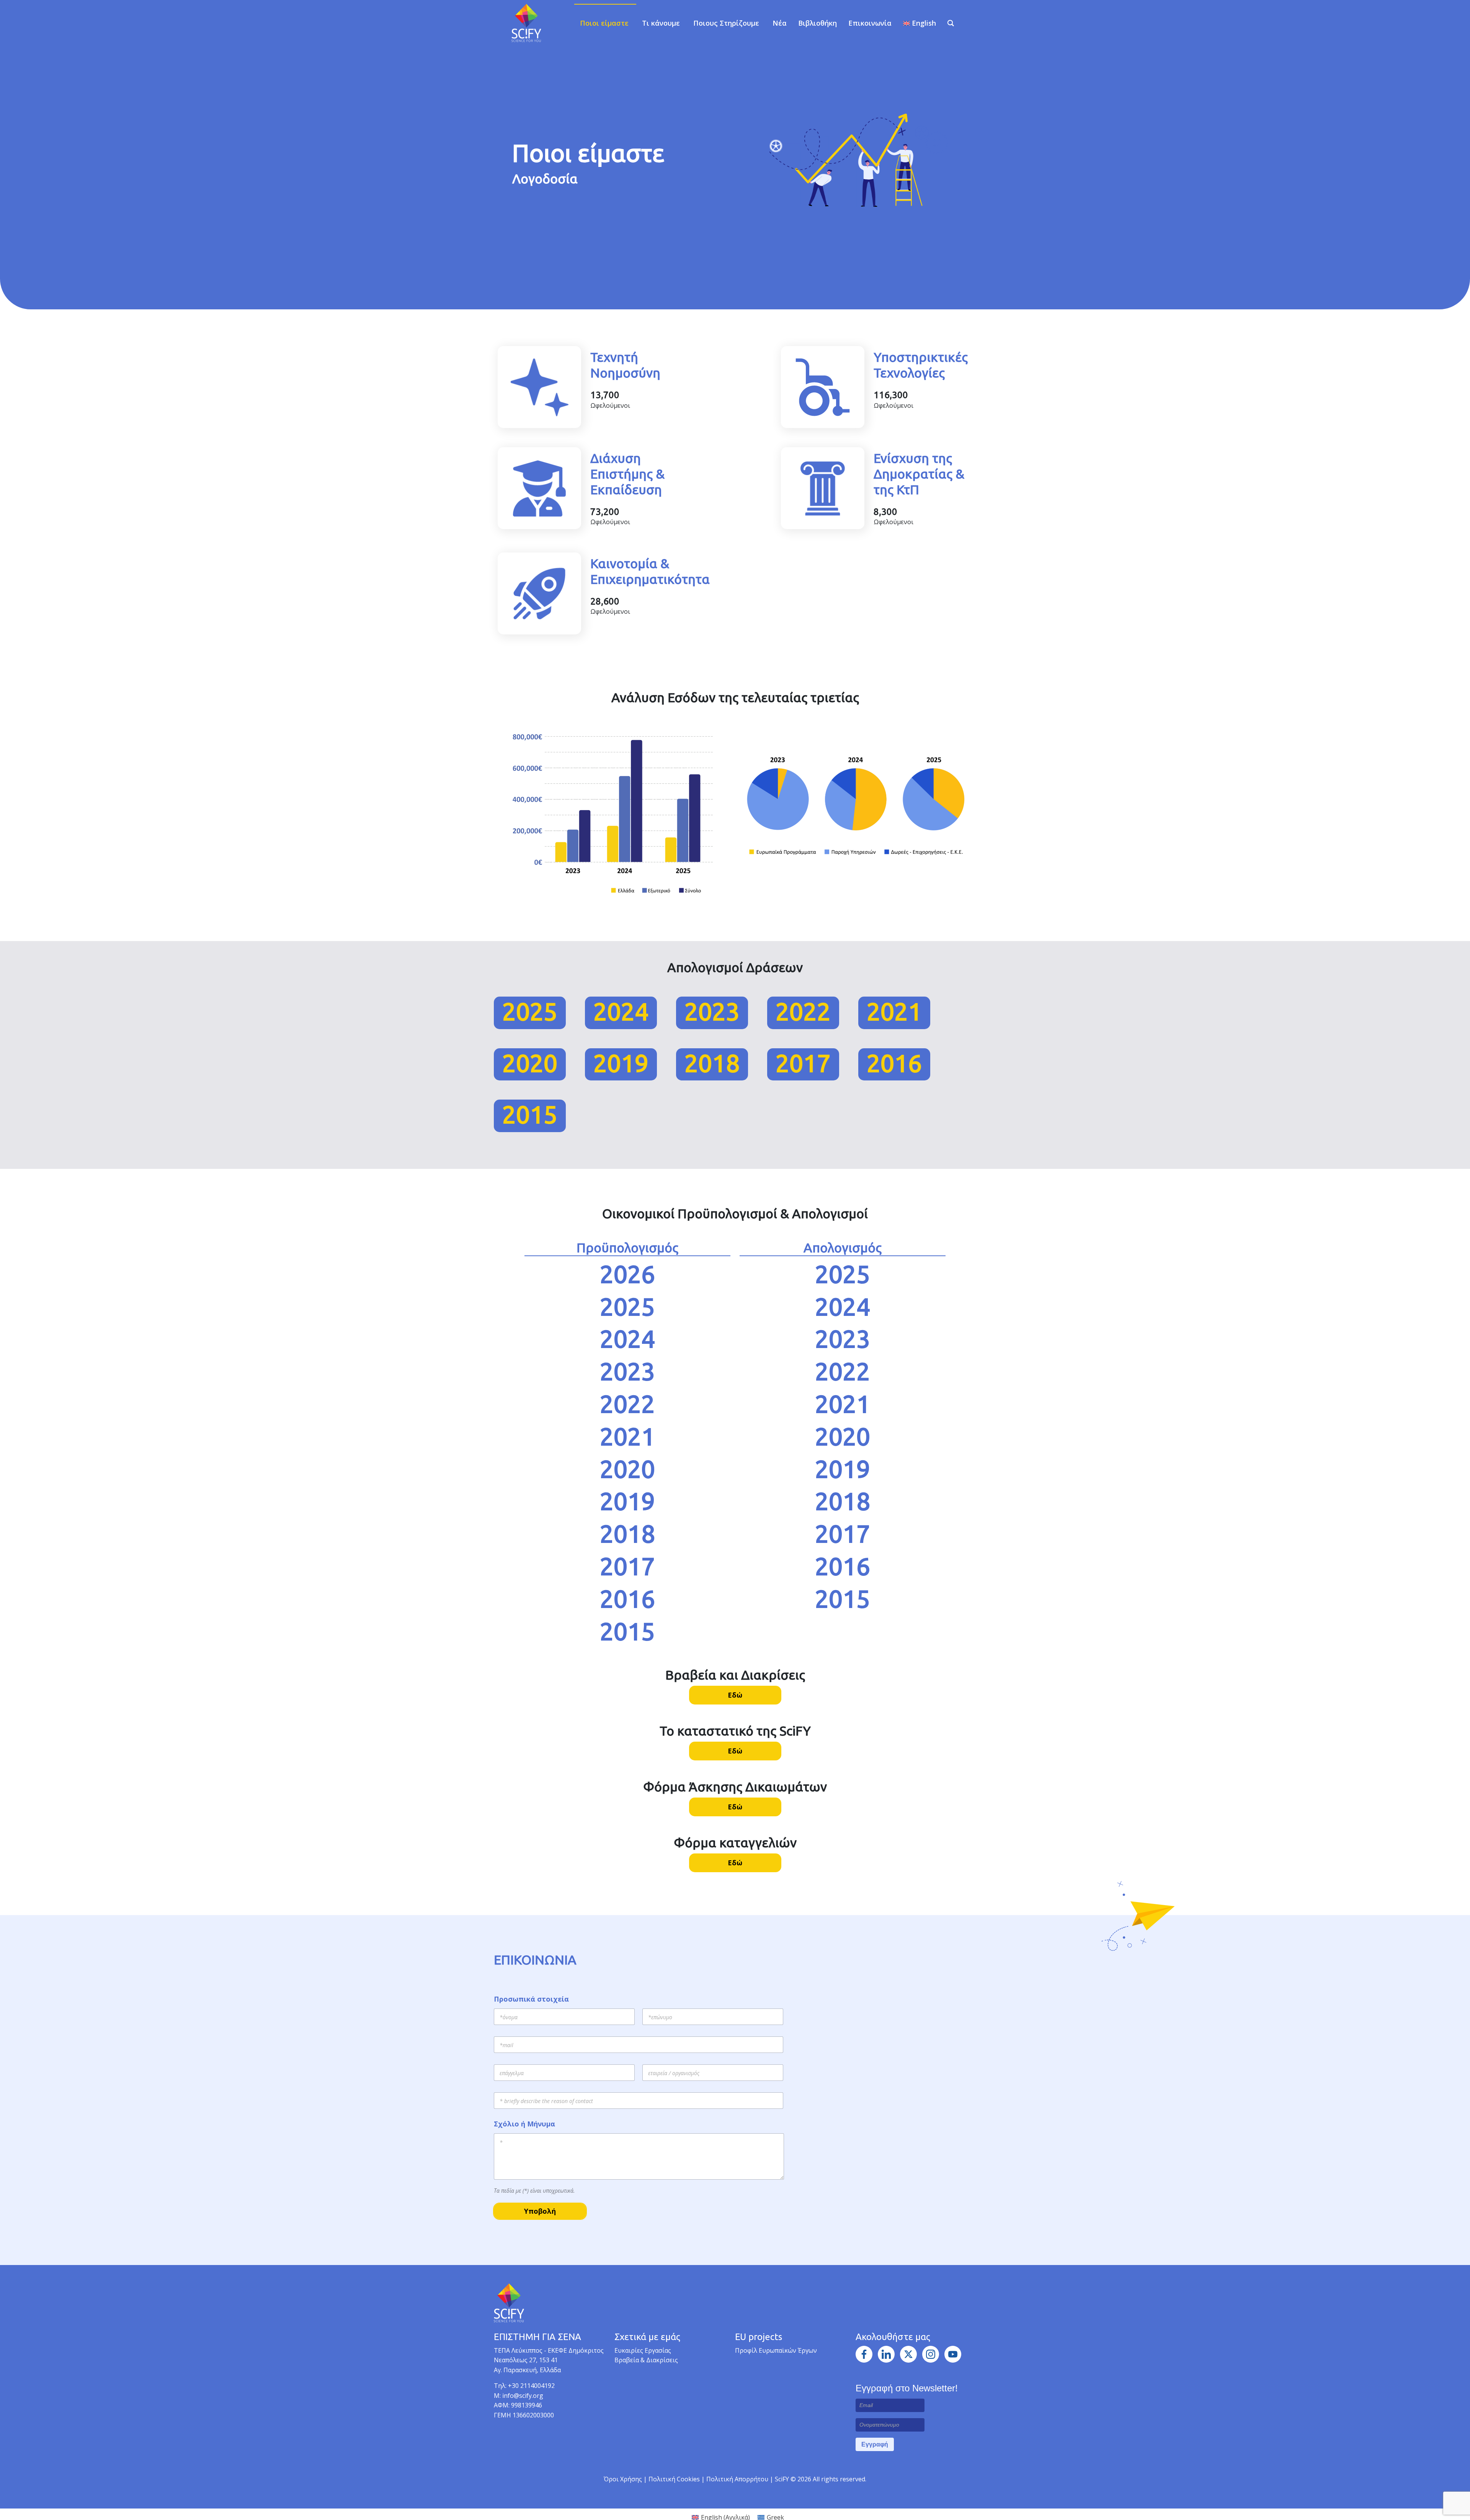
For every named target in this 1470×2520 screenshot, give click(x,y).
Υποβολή (540, 2211)
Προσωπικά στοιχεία (531, 1999)
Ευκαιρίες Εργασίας (643, 2350)
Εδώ (735, 1695)
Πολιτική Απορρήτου (738, 2479)
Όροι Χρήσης (623, 2479)
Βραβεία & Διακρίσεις (646, 2360)
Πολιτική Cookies (675, 2479)
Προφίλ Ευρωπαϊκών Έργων (776, 2350)
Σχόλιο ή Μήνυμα (524, 2124)
